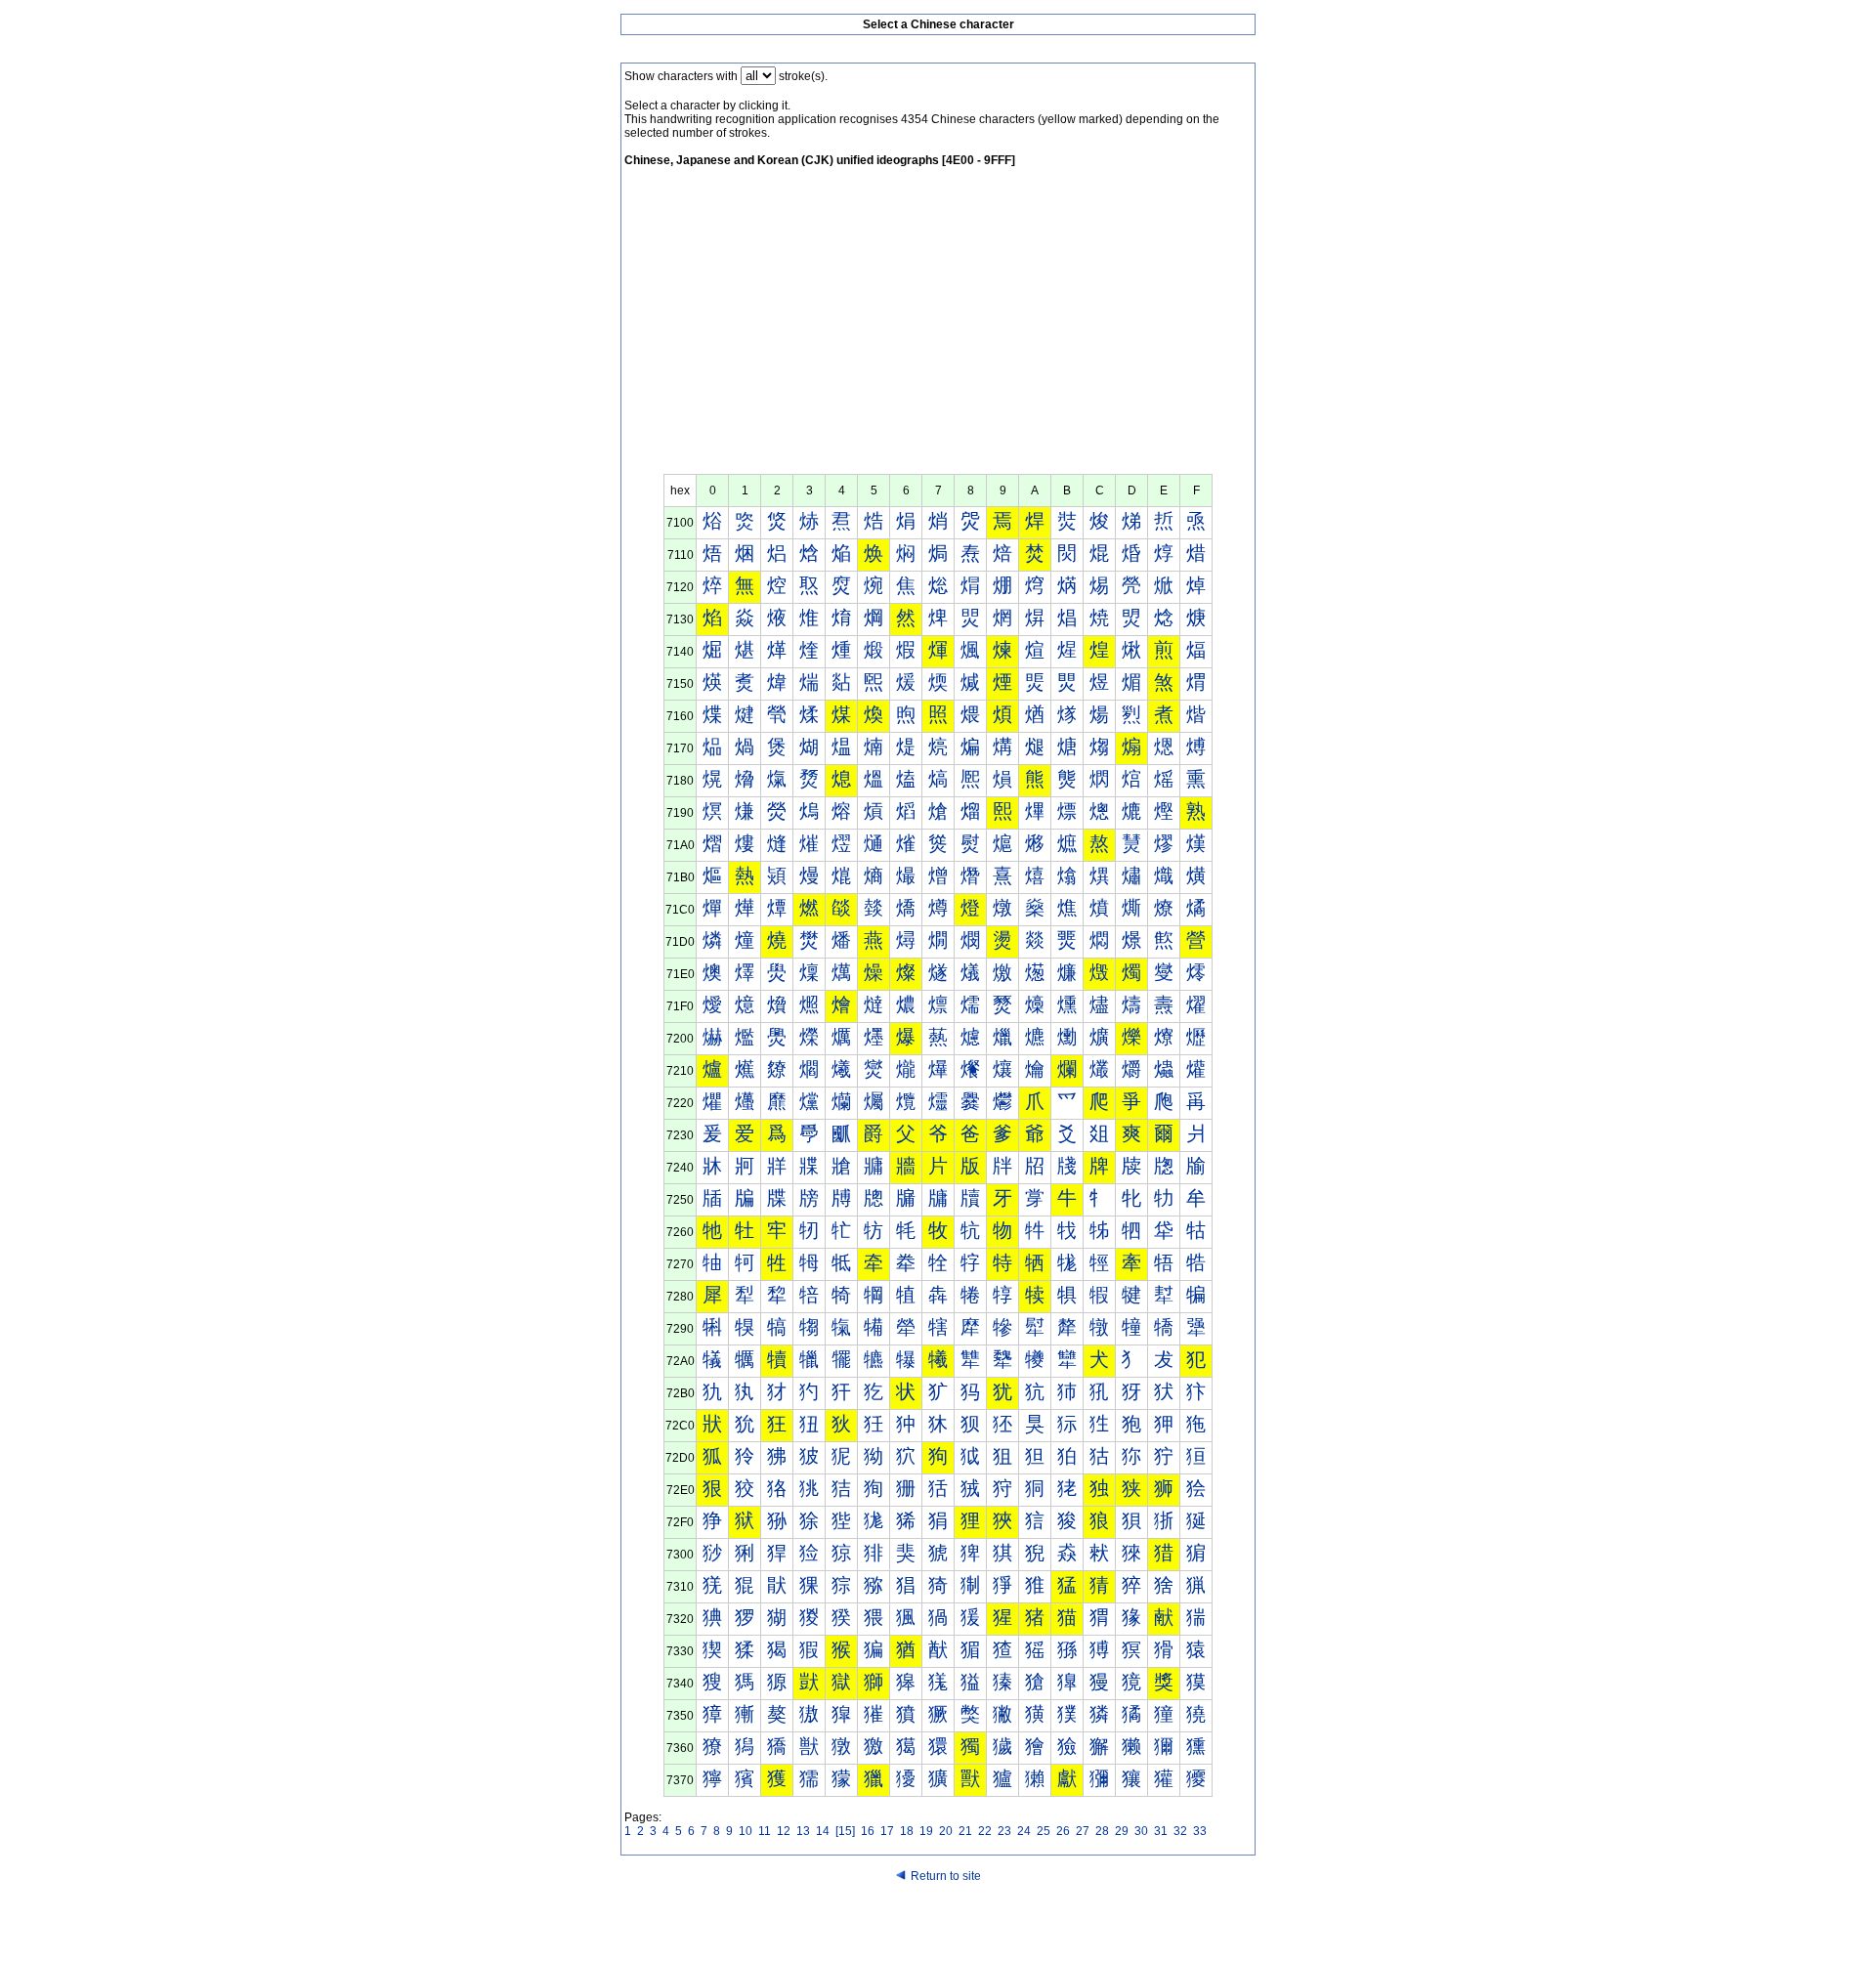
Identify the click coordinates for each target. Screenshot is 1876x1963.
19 (926, 1831)
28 (1102, 1831)
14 (823, 1831)
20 (946, 1831)
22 (985, 1831)
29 (1122, 1831)
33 (1200, 1831)
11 (765, 1831)
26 (1063, 1831)
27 (1083, 1831)
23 (1004, 1831)
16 (868, 1831)
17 (887, 1831)
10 (746, 1831)
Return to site (946, 1876)
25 (1044, 1831)
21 (965, 1831)
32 (1180, 1831)
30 (1141, 1831)
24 (1024, 1831)
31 (1161, 1831)
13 (803, 1831)
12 (784, 1831)
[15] (845, 1831)
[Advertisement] (938, 327)
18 (907, 1831)
